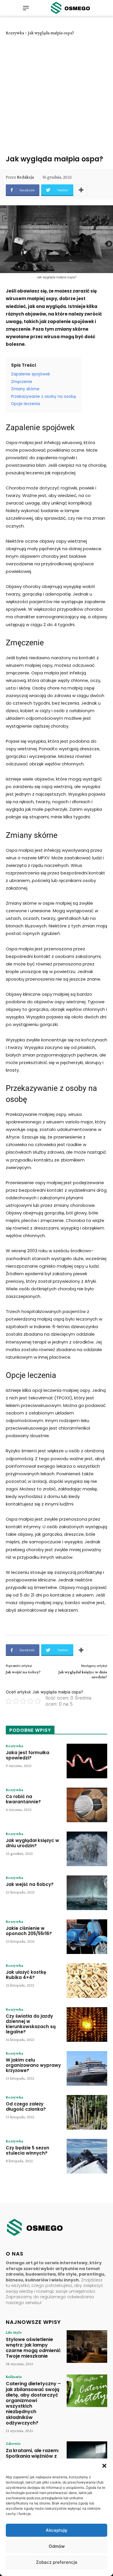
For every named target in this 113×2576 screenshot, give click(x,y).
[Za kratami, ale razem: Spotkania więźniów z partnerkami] (87, 2458)
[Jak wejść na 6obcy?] (87, 1893)
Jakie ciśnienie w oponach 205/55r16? (29, 1931)
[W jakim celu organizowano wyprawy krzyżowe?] (87, 2068)
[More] (81, 190)
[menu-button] (26, 8)
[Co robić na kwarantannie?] (87, 1805)
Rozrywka (15, 33)
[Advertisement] (57, 95)
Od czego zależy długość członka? (26, 2106)
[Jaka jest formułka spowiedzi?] (87, 1761)
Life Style (14, 2332)
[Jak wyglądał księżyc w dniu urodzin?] (87, 1849)
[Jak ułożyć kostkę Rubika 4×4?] (87, 1981)
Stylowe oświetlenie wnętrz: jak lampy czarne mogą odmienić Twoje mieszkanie (33, 2348)
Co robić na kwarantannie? (23, 1799)
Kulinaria (14, 2377)
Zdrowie (13, 2443)
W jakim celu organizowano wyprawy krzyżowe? (33, 2065)
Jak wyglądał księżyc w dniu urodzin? (32, 1843)
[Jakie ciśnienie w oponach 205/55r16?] (87, 1937)
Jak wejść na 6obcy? (23, 1672)
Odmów (57, 2546)
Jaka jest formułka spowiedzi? (28, 1755)
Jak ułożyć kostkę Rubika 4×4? (26, 1975)
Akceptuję (57, 2530)
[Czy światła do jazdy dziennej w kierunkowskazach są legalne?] (87, 2024)
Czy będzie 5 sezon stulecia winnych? (28, 2150)
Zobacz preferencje (57, 2562)
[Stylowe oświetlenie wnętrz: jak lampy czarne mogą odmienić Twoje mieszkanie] (87, 2347)
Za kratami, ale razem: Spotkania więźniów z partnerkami (32, 2456)
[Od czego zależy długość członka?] (87, 2112)
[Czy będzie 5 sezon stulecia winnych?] (87, 2156)
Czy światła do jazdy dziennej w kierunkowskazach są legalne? (31, 2024)
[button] (104, 2466)
